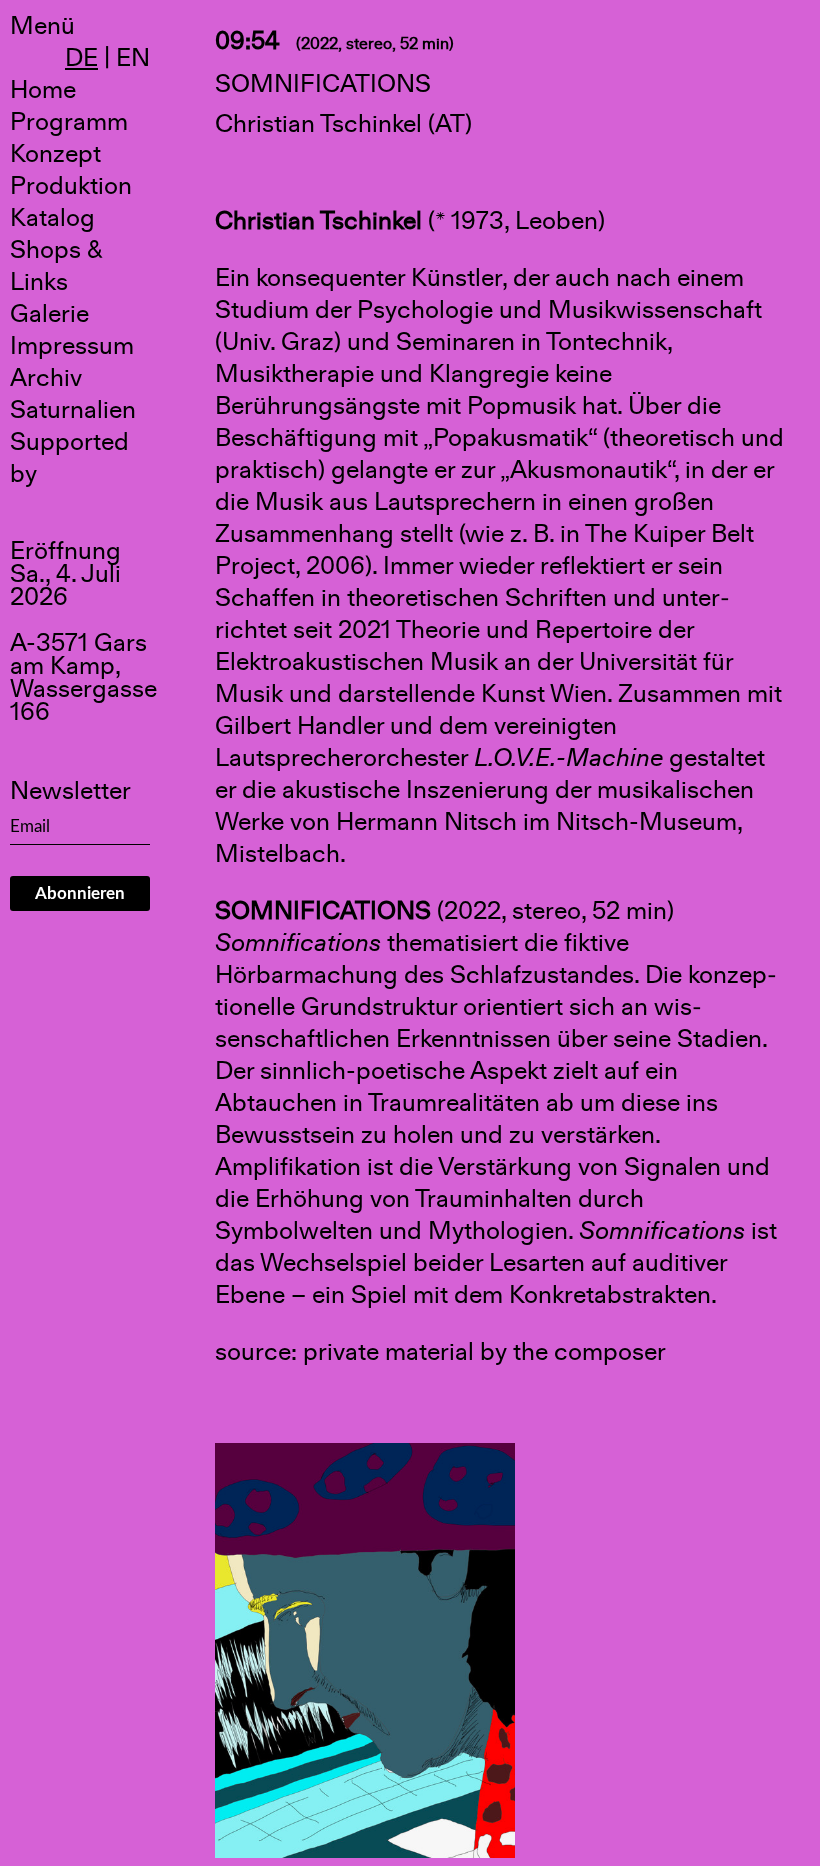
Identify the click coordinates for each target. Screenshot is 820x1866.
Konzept (55, 154)
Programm (69, 122)
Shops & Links (56, 266)
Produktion (71, 186)
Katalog (52, 218)
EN (133, 58)
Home (43, 90)
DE (81, 58)
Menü (42, 26)
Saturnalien (73, 410)
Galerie (49, 314)
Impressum (72, 346)
